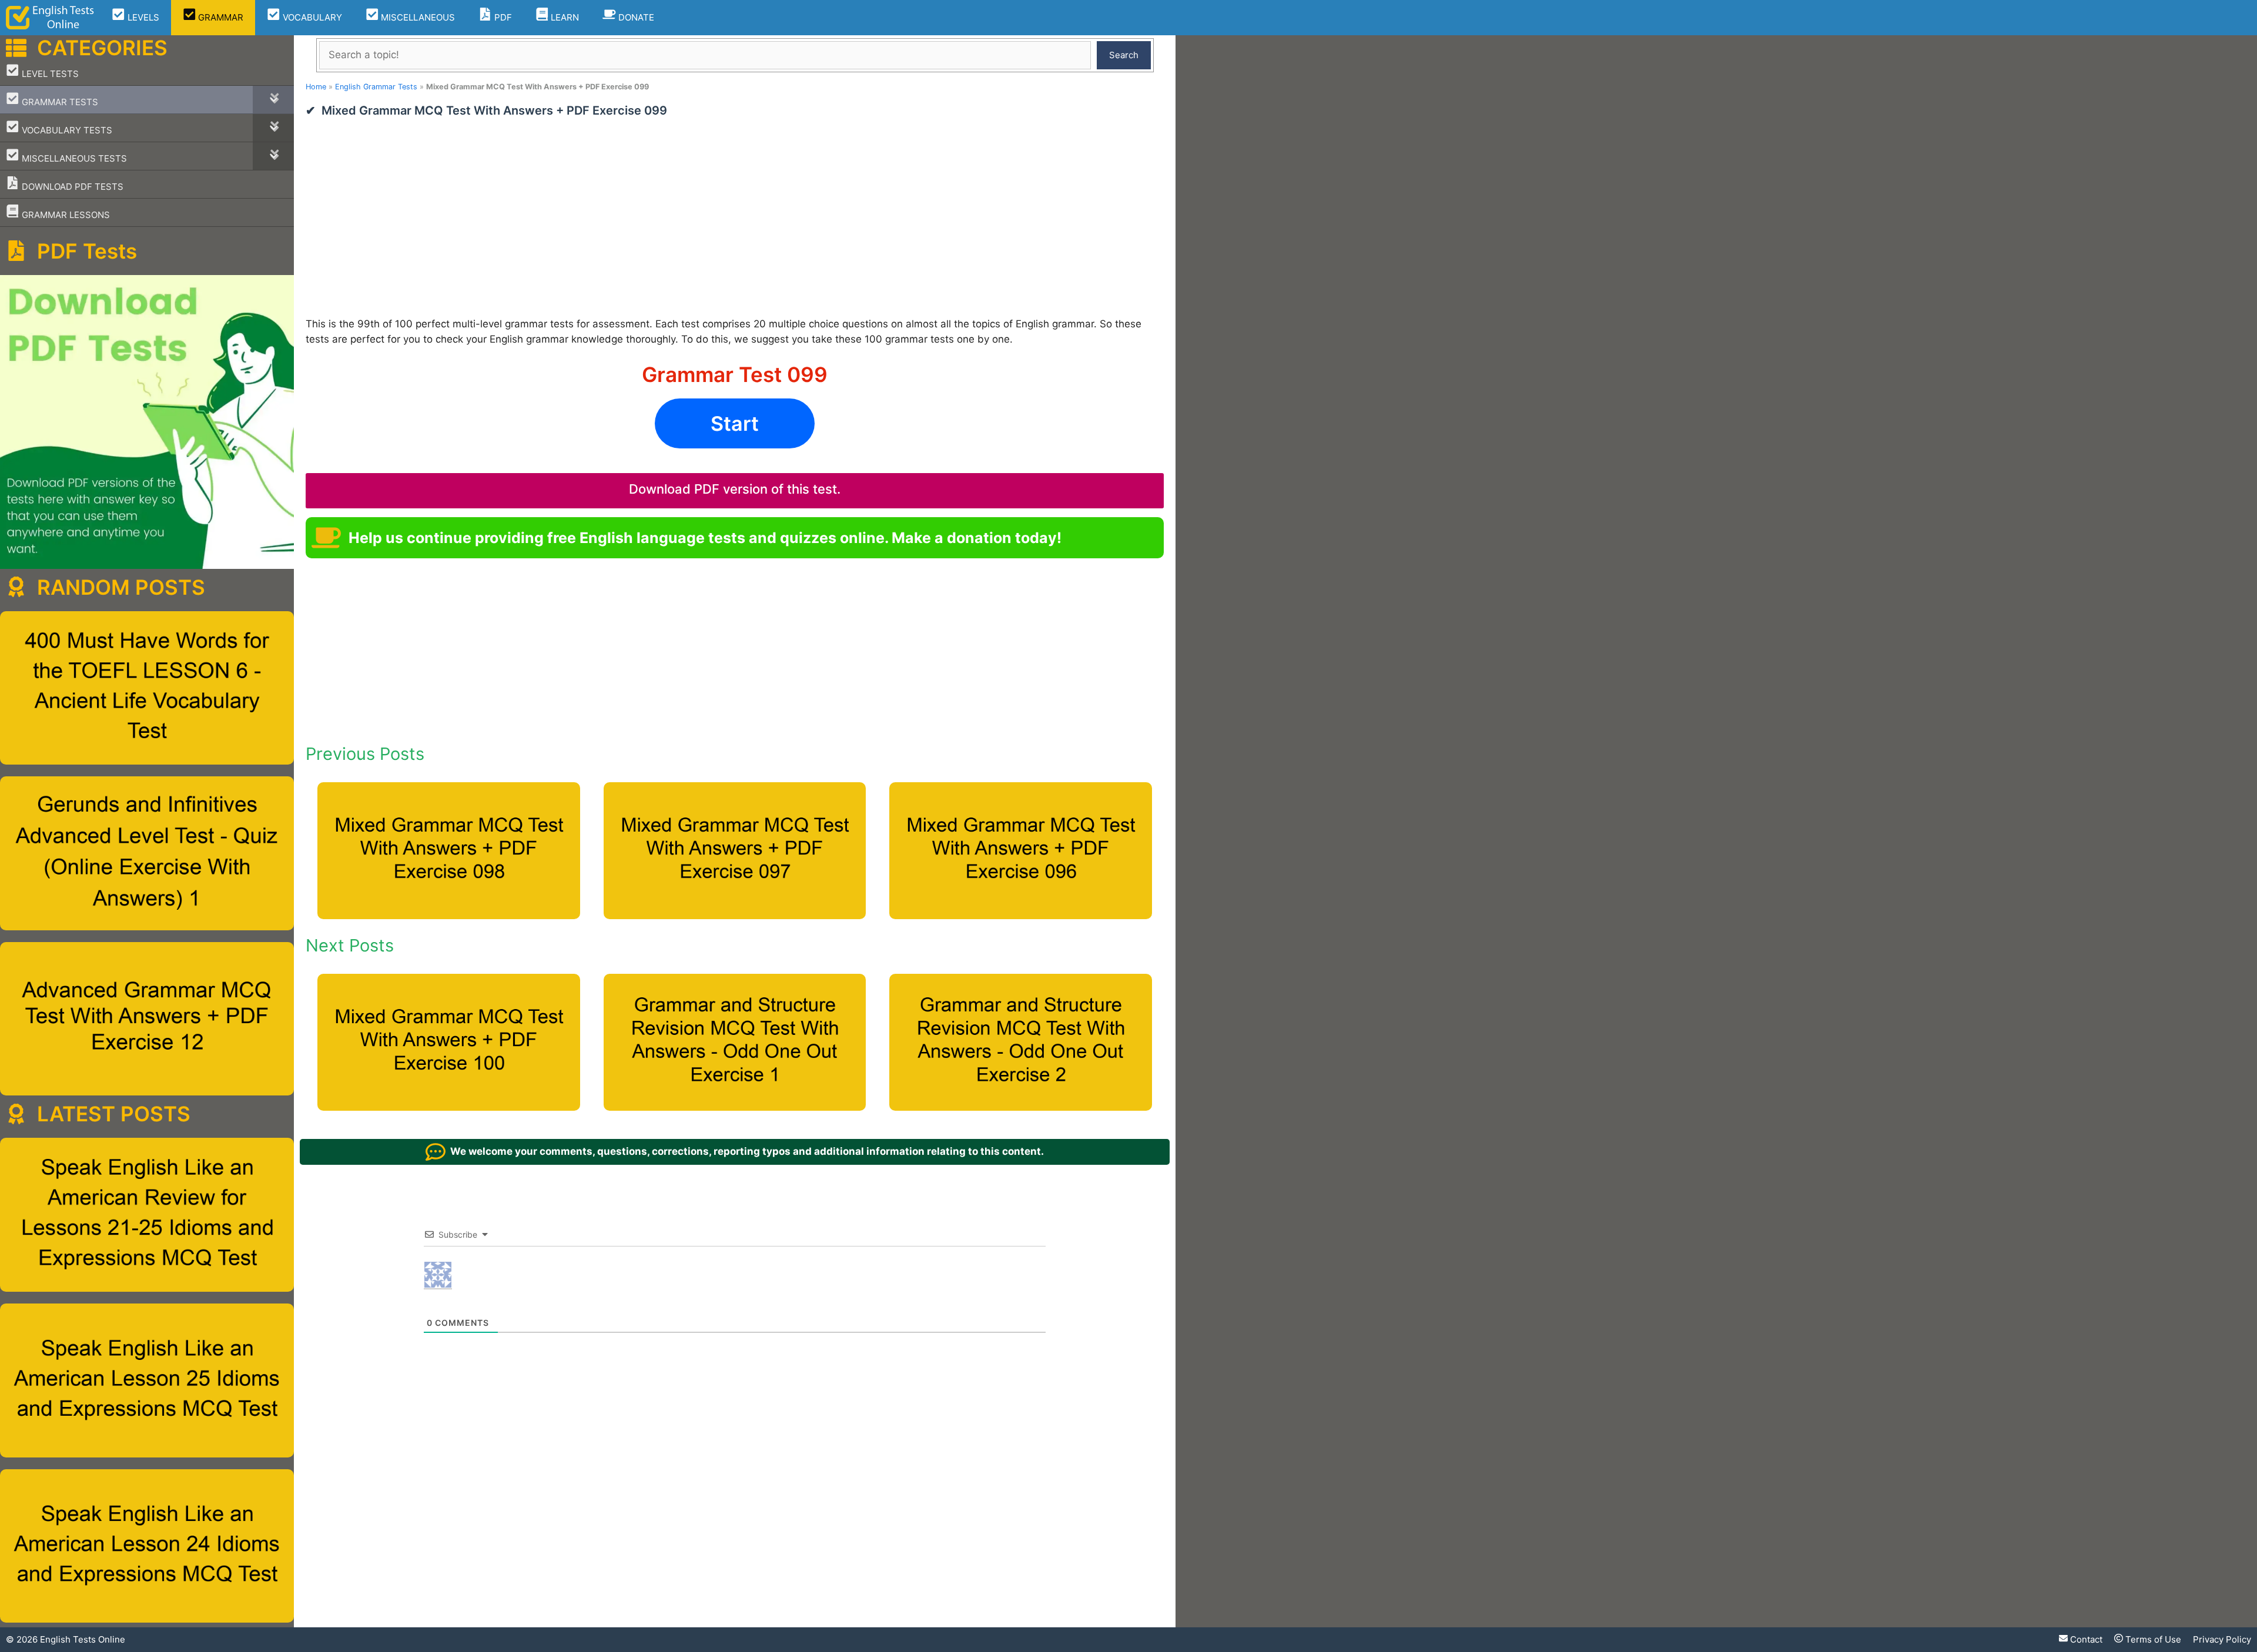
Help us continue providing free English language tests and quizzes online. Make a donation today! (705, 538)
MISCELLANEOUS (417, 17)
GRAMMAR (220, 17)
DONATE (635, 17)
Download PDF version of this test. (735, 489)
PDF (502, 17)
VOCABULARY (311, 17)
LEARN (564, 17)
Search (1124, 55)
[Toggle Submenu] (273, 100)
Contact (2085, 1639)
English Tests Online (83, 1639)
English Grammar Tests (376, 87)
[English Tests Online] (50, 18)
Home (316, 87)
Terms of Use (2152, 1639)
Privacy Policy (2222, 1639)
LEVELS (142, 17)
